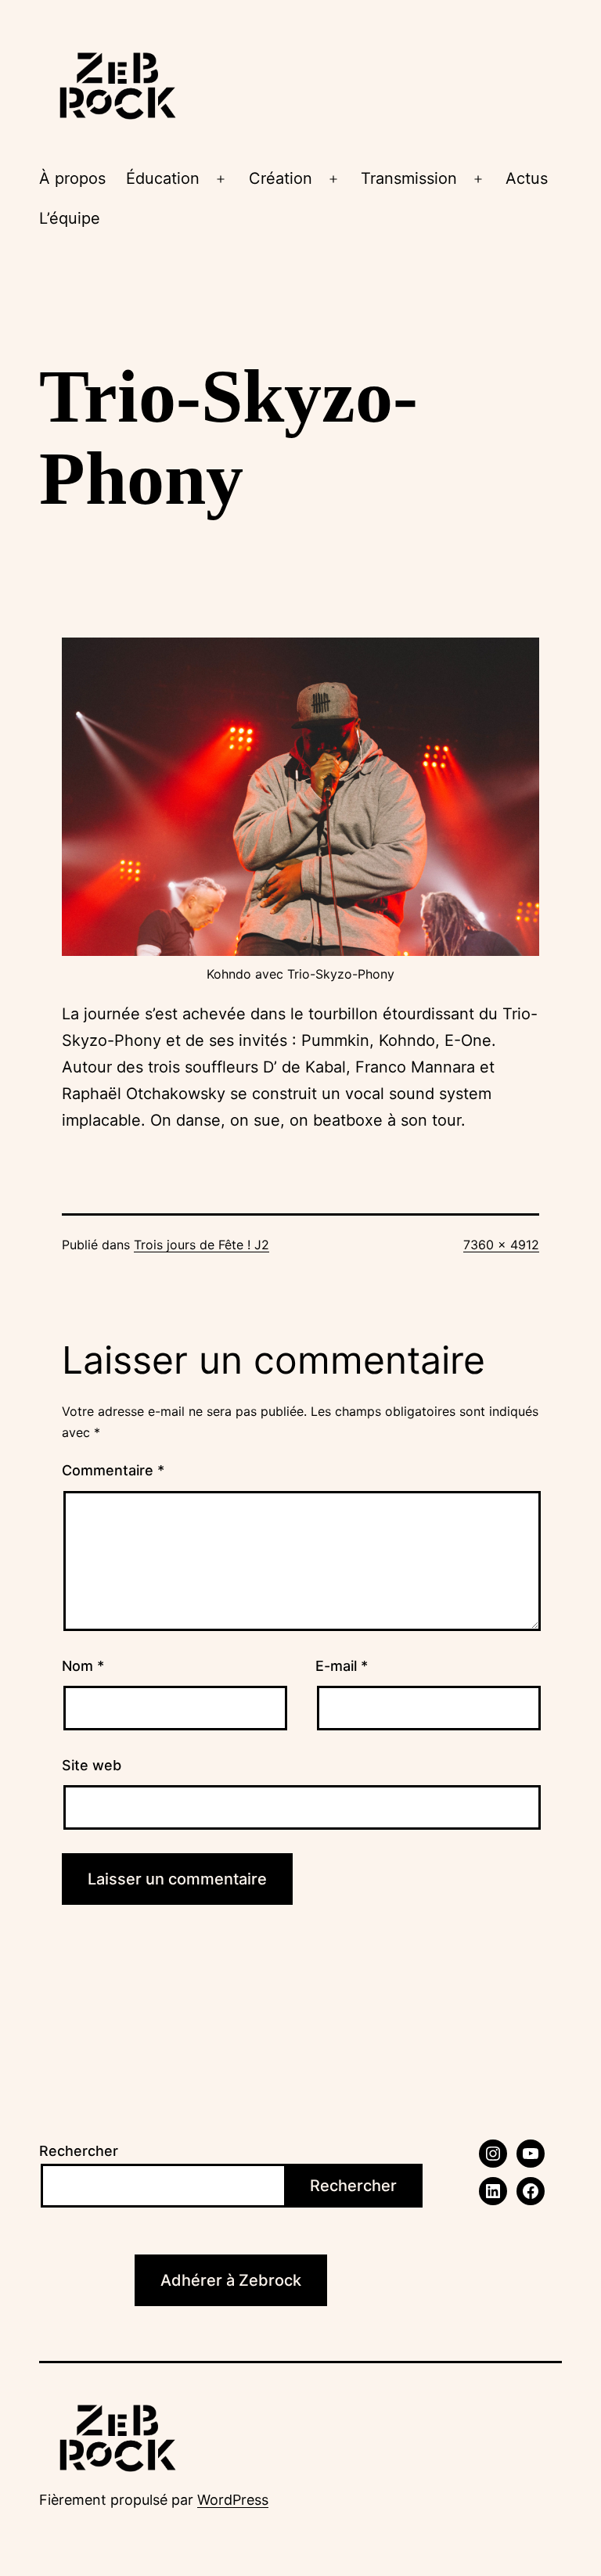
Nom (83, 1666)
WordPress (233, 2500)
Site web (92, 1765)
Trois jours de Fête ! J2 (202, 1245)
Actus (527, 178)
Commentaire (113, 1470)
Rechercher (79, 2151)
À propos (72, 178)
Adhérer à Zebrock (231, 2280)
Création (281, 178)
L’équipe (70, 218)
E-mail (342, 1666)
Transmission (409, 178)
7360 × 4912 (501, 1245)
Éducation (163, 178)
